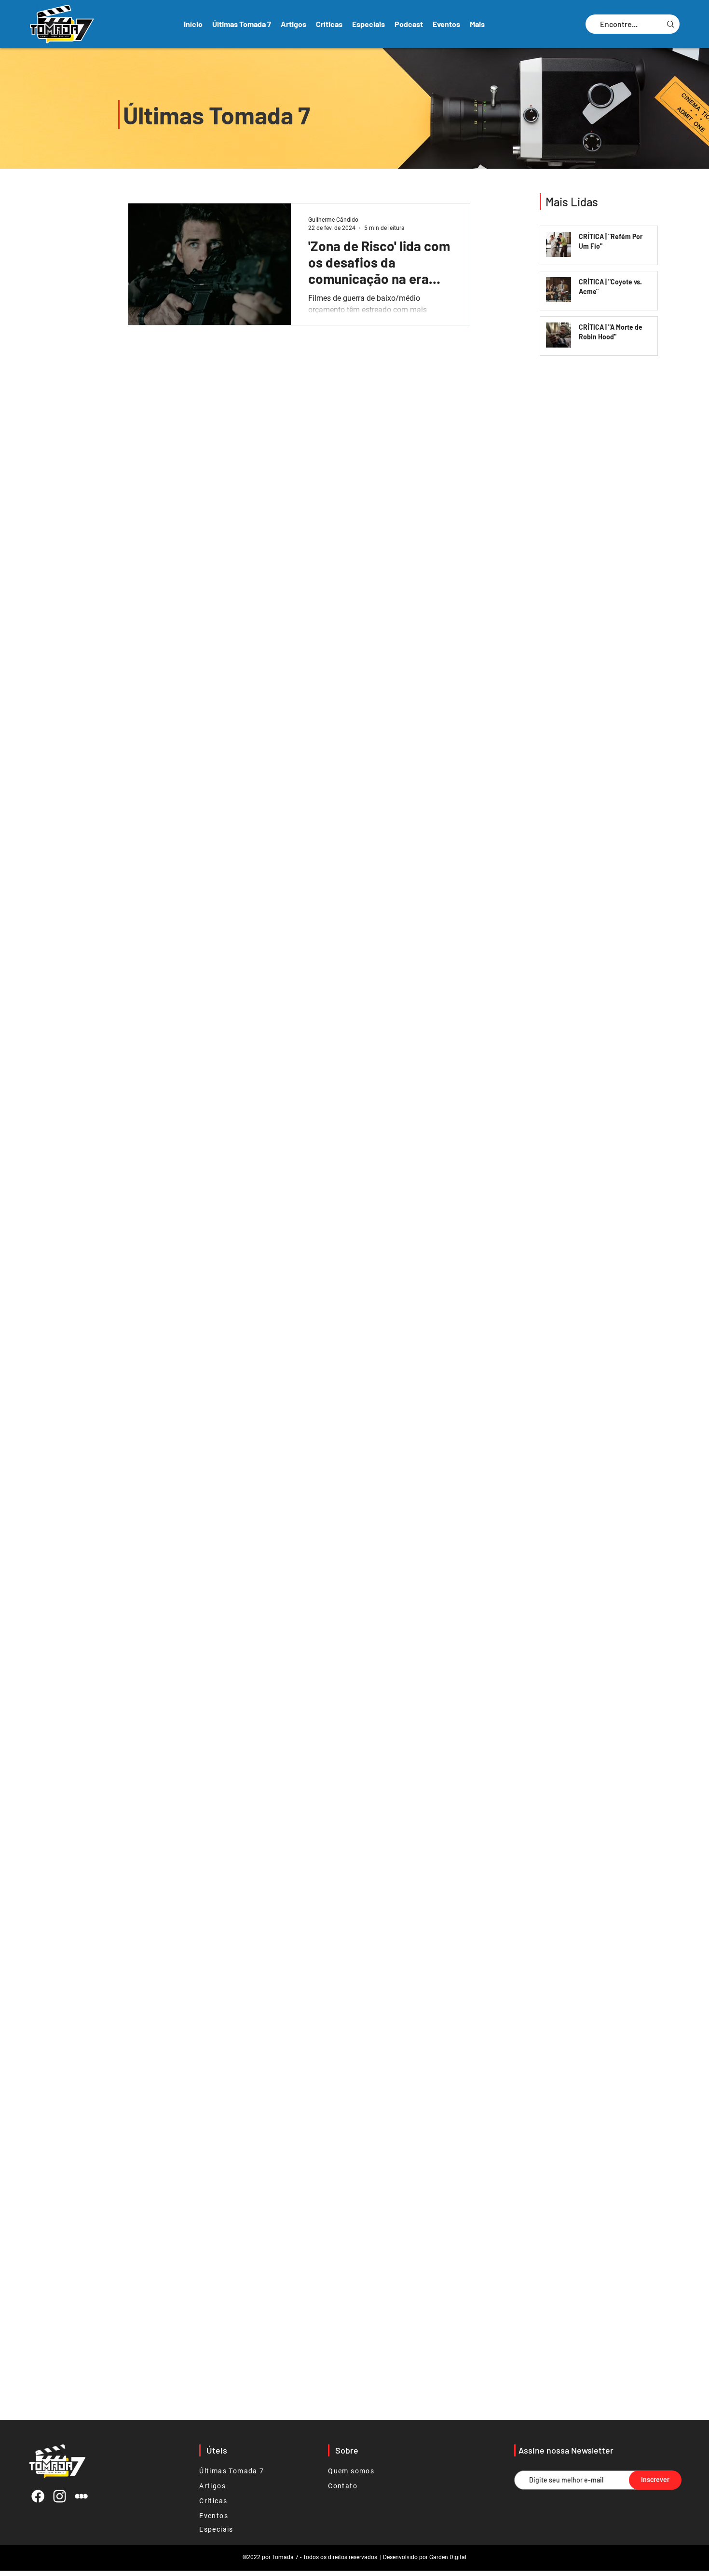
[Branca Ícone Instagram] (60, 2496)
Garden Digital (448, 2557)
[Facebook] (38, 2496)
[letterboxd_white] (81, 2496)
